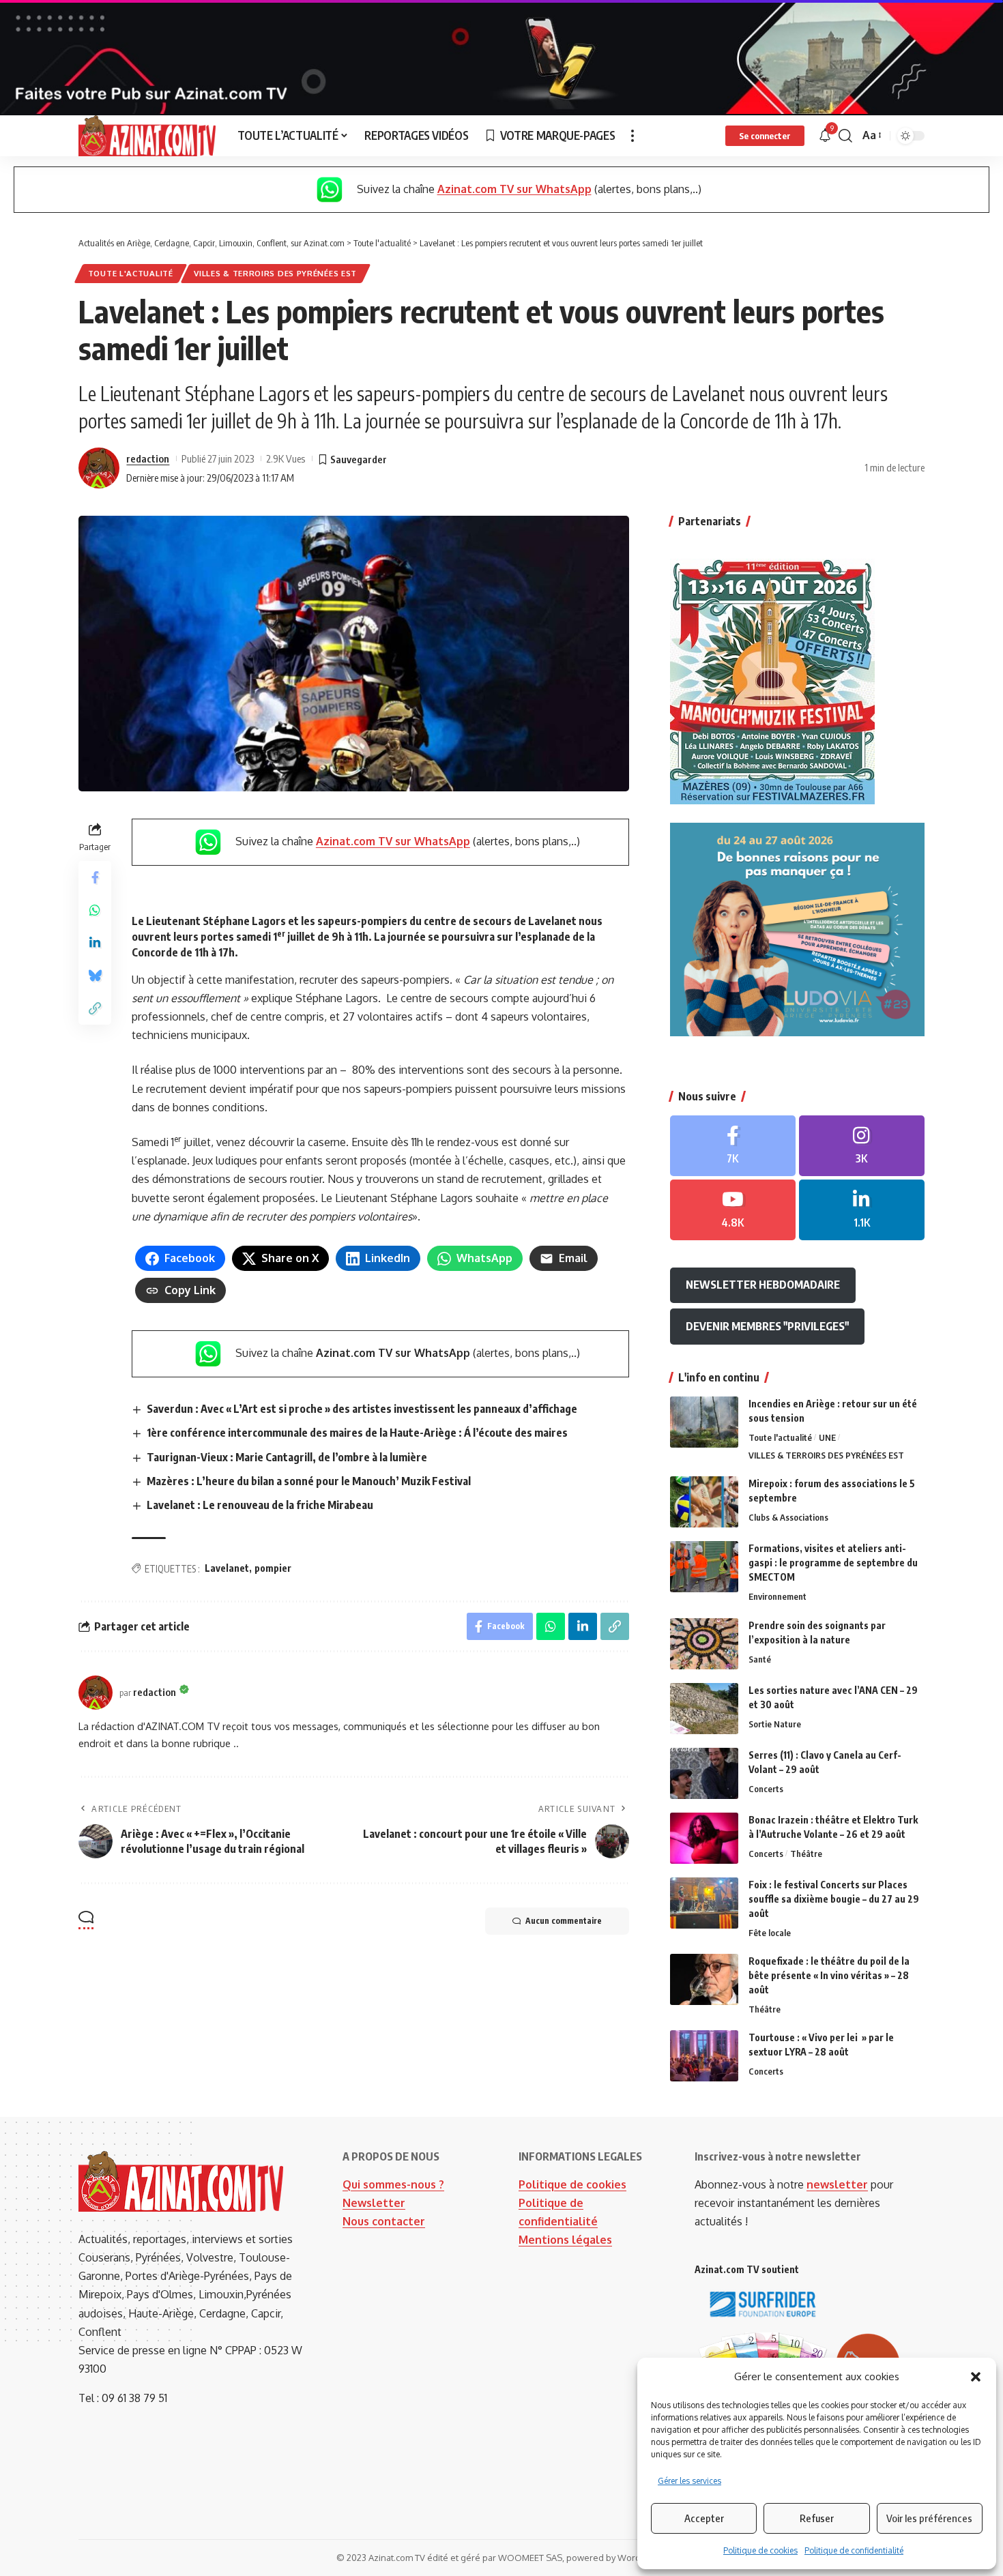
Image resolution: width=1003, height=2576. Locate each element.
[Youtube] (733, 1210)
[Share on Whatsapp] (95, 911)
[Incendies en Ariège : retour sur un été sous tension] (704, 1422)
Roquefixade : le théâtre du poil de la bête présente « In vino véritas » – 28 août (829, 1975)
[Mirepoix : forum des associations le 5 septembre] (704, 1502)
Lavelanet (227, 1568)
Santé (760, 1659)
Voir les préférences (929, 2518)
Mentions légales (565, 2240)
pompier (273, 1568)
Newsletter (374, 2203)
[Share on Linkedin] (95, 943)
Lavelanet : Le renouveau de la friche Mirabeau (260, 1505)
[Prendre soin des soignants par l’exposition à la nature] (704, 1644)
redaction (148, 458)
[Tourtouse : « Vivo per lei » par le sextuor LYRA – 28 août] (704, 2056)
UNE (827, 1437)
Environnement (777, 1596)
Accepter (704, 2518)
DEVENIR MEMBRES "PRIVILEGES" (767, 1326)
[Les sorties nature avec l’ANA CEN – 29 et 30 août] (704, 1709)
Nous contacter (384, 2221)
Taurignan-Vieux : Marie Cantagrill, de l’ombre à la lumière (287, 1457)
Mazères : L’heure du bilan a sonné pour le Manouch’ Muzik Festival (309, 1481)
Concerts (766, 1789)
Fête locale (770, 1933)
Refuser (817, 2518)
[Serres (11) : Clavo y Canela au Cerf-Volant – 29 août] (704, 1773)
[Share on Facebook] (95, 878)
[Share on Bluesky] (95, 976)
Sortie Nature (775, 1724)
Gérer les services (689, 2481)
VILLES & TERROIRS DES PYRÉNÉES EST (275, 273)
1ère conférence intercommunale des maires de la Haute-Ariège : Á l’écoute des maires (357, 1433)
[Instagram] (862, 1146)
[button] (976, 2377)
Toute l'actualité (131, 273)
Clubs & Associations (788, 1517)
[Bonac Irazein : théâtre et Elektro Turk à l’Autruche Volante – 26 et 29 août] (704, 1838)
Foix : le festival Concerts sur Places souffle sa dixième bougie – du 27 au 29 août (834, 1899)
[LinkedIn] (862, 1210)
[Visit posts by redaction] (99, 468)
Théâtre (806, 1854)
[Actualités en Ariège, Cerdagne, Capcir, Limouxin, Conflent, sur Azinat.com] (147, 136)
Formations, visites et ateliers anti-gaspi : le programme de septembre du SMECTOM (833, 1563)
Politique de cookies (760, 2550)
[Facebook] (733, 1146)
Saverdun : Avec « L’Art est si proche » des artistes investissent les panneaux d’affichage (362, 1409)
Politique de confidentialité (854, 2550)
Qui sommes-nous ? (393, 2184)
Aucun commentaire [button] (564, 1921)
